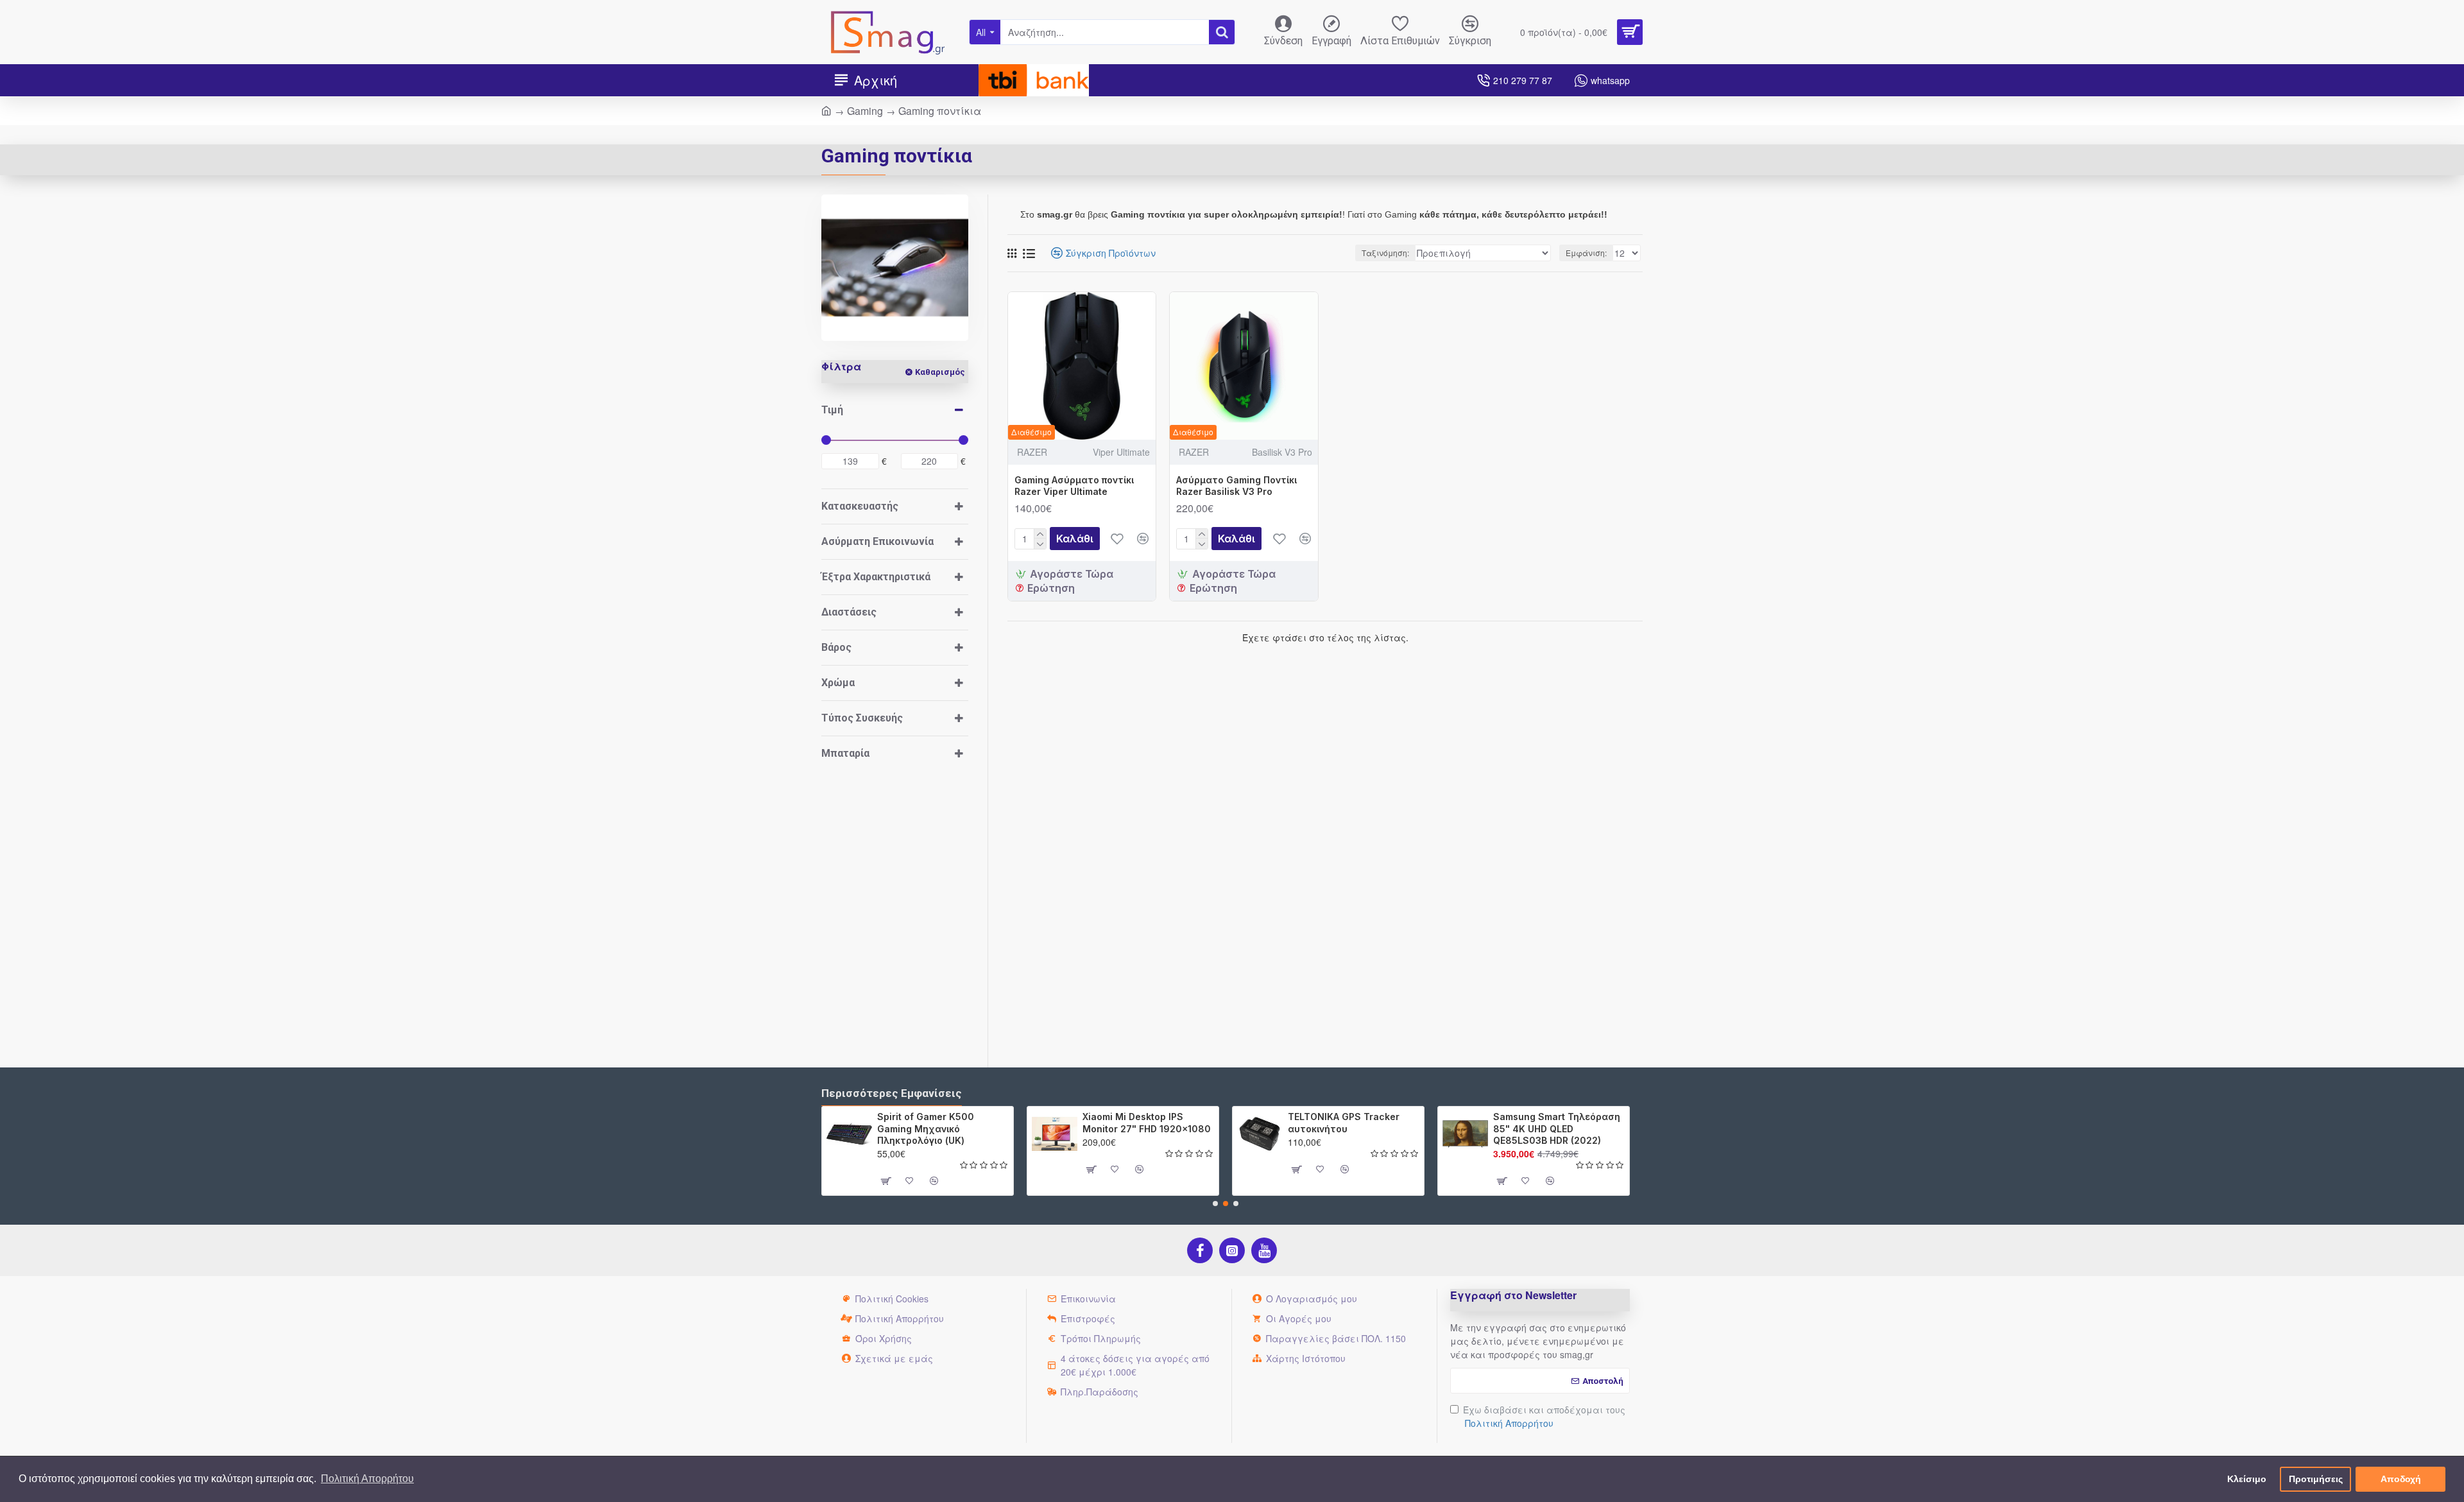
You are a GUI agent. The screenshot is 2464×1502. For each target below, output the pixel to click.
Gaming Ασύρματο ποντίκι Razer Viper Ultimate (1074, 486)
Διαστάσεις (849, 612)
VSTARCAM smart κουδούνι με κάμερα (1382, 1122)
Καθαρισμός (940, 372)
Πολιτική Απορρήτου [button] (367, 1479)
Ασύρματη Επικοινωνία (877, 541)
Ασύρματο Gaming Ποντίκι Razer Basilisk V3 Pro (1236, 486)
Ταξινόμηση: (1385, 253)
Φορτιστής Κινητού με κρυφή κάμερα (1168, 1122)
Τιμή (832, 410)
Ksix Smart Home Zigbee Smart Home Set (965, 1122)
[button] (1215, 1204)
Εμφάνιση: (1586, 253)
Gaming (865, 111)
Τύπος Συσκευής (862, 718)
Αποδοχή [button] (2401, 1479)
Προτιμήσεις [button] (2316, 1479)
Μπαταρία (845, 753)
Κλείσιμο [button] (2247, 1479)
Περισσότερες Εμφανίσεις (892, 1093)
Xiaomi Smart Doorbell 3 (1580, 1117)
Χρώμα (838, 683)
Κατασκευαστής (860, 506)
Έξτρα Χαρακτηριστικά (876, 577)
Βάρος (836, 647)
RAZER (1032, 452)
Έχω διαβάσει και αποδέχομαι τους (1544, 1416)
